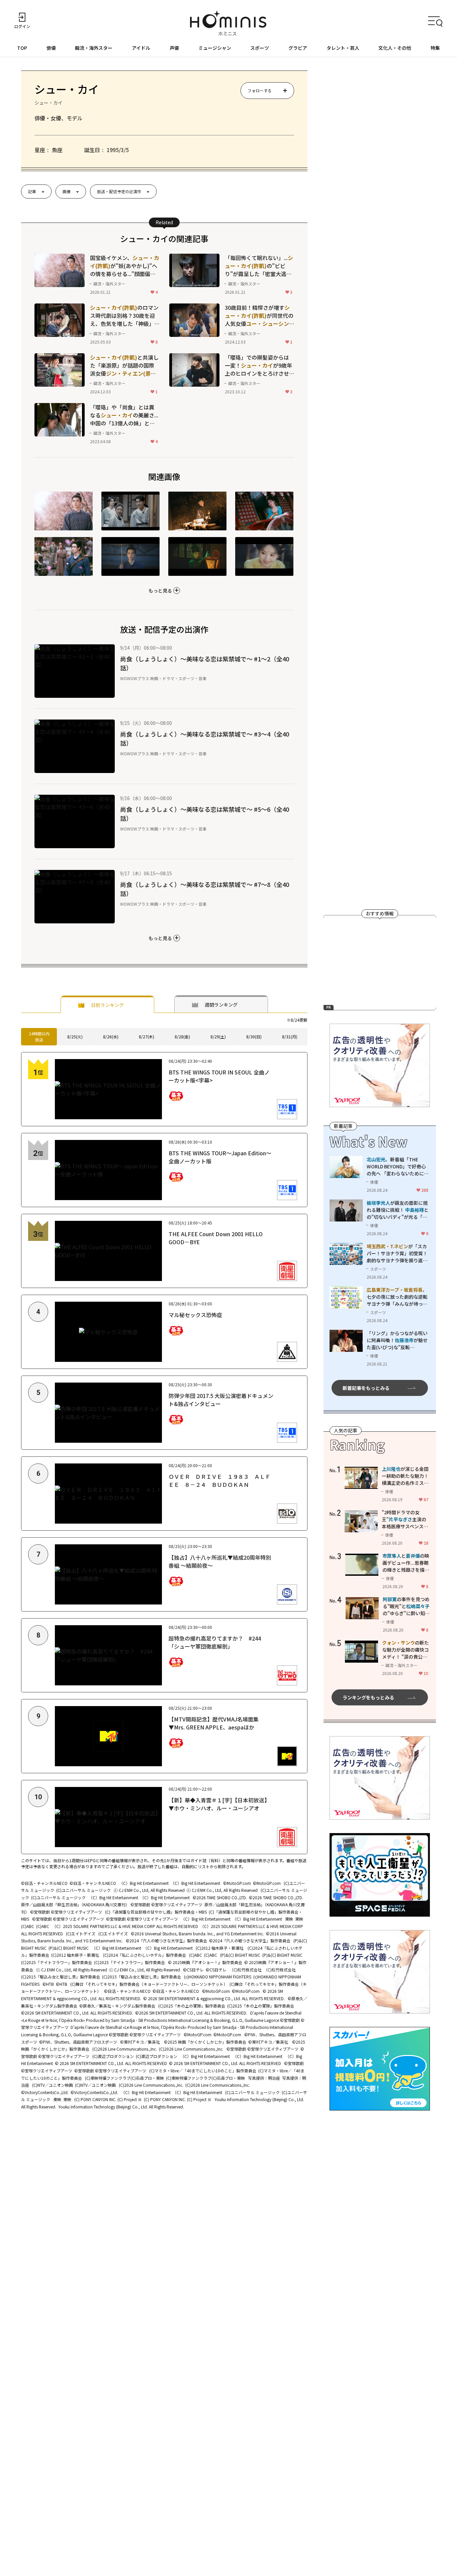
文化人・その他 (395, 48)
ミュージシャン (215, 48)
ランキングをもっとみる (368, 1697)
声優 (174, 48)
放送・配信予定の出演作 (119, 191)
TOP (22, 48)
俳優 (51, 48)
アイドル (141, 48)
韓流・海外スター (94, 48)
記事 (32, 191)
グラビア (298, 48)
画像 (67, 191)
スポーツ (260, 48)
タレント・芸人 (343, 48)
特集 (435, 48)
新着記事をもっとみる (366, 1388)
